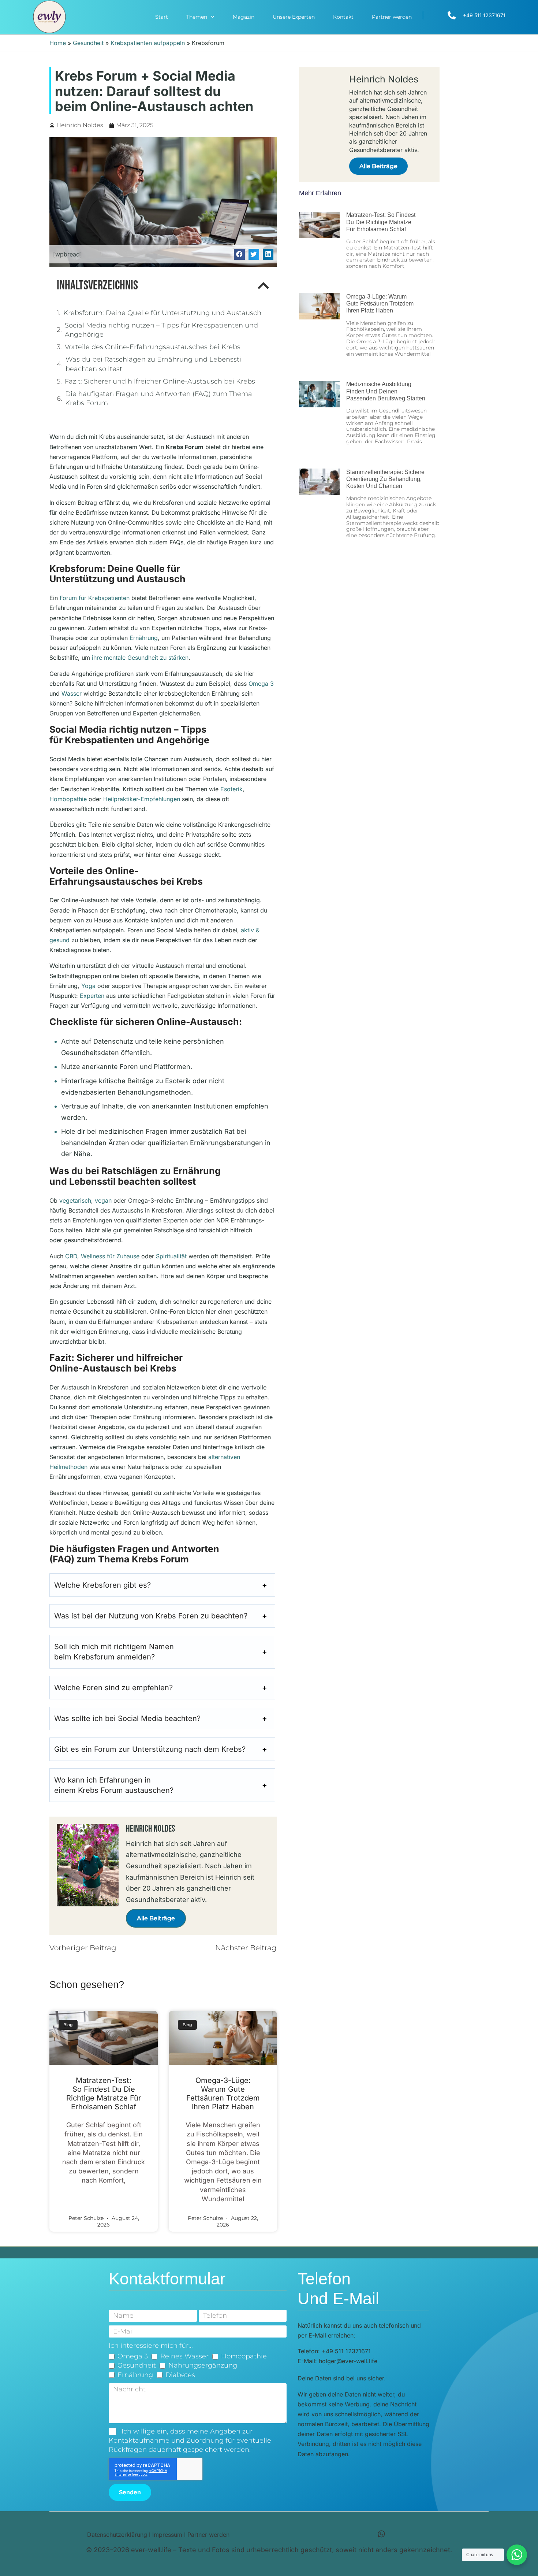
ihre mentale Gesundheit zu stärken (140, 658)
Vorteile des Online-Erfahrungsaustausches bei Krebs (153, 347)
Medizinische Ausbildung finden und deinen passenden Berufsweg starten (386, 391)
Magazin (244, 17)
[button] (239, 254)
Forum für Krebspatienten (95, 598)
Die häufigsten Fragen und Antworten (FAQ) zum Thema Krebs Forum (159, 398)
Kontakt (343, 17)
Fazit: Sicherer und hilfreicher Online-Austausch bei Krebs (160, 381)
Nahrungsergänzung (203, 2365)
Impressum (167, 2535)
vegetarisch (75, 1200)
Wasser (72, 693)
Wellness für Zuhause (110, 1256)
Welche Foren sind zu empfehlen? (113, 1688)
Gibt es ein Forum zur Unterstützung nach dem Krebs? (150, 1749)
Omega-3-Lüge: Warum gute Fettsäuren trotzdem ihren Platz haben (223, 2094)
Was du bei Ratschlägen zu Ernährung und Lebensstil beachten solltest (154, 364)
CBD (71, 1256)
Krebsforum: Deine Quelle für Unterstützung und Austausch (162, 313)
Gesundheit (88, 43)
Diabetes (180, 2375)
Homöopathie (68, 799)
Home (58, 43)
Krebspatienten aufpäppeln (148, 43)
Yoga (88, 986)
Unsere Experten (294, 17)
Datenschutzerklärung (117, 2535)
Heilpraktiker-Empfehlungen (142, 799)
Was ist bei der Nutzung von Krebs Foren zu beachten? (151, 1616)
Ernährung (144, 638)
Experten (92, 996)
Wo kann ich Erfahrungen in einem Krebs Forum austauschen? (114, 1785)
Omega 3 (261, 684)
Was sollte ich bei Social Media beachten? (127, 1718)
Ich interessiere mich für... (151, 2346)
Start (162, 17)
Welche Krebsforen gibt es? (102, 1585)
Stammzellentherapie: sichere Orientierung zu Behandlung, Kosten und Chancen (385, 479)
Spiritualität (171, 1256)
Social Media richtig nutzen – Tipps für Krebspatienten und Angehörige (161, 330)
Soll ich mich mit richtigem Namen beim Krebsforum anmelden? (114, 1652)
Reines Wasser (184, 2356)
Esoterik (231, 789)
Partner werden (392, 17)
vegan (103, 1200)
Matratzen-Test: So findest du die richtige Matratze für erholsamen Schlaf (104, 2094)
